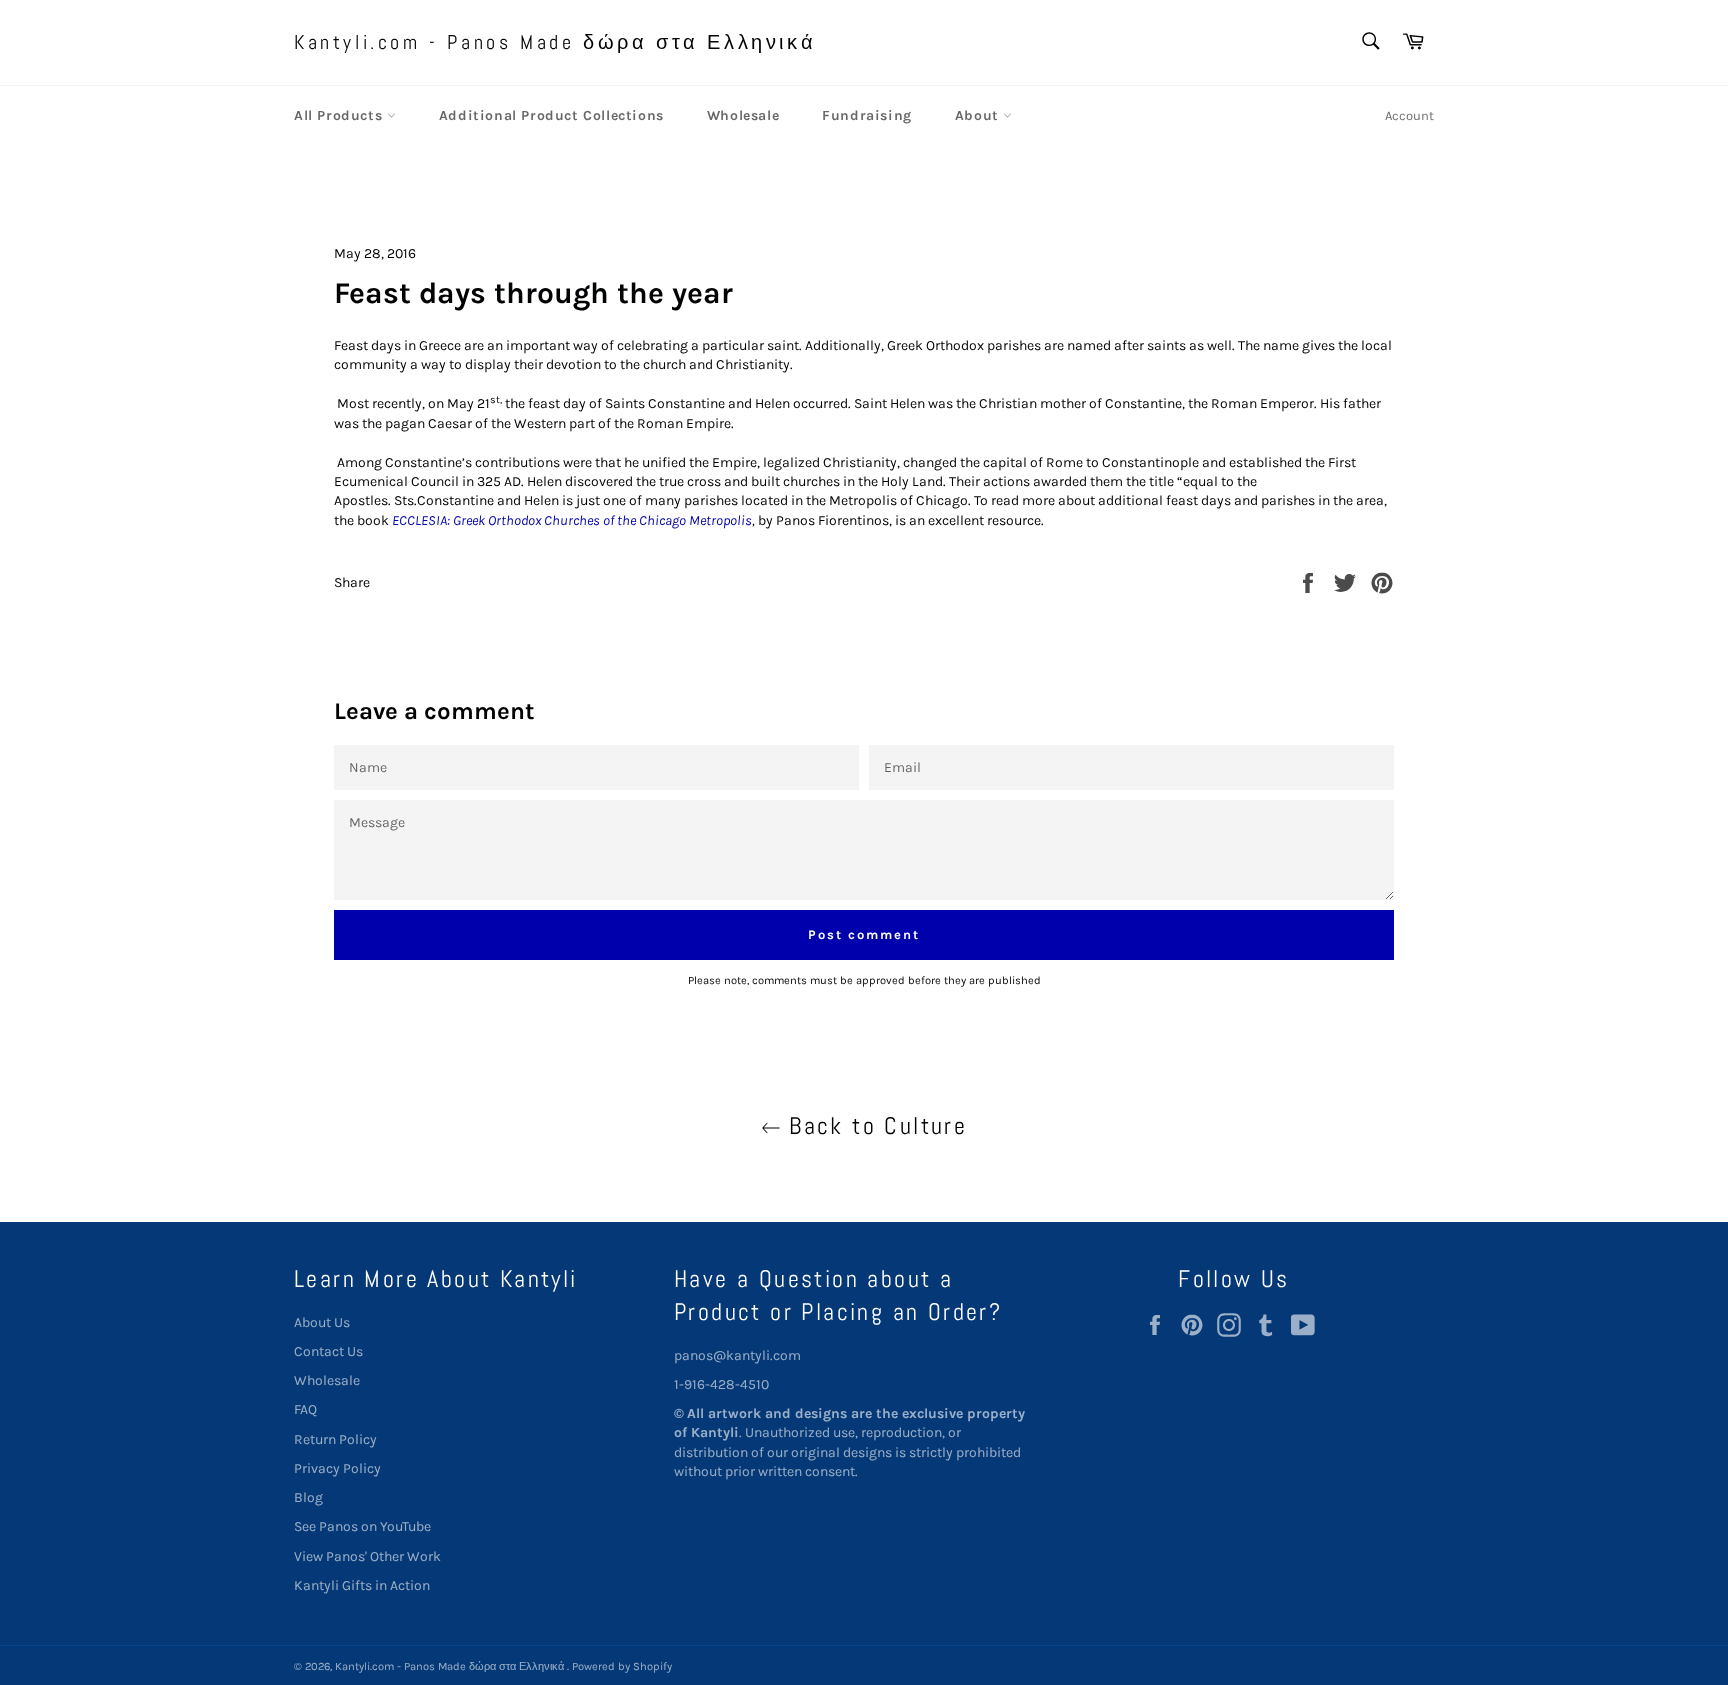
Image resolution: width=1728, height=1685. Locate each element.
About (979, 115)
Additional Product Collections (551, 115)
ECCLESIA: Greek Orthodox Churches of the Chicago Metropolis (572, 520)
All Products (340, 115)
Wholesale (743, 115)
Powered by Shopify (622, 1666)
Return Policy (335, 1439)
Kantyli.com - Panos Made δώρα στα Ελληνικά (555, 42)
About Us (322, 1322)
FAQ (305, 1409)
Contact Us (328, 1351)
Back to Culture (874, 1125)
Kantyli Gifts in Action (362, 1585)
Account (1409, 115)
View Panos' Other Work (367, 1556)
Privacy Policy (337, 1468)
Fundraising (867, 115)
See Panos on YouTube (362, 1526)
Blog (308, 1497)
